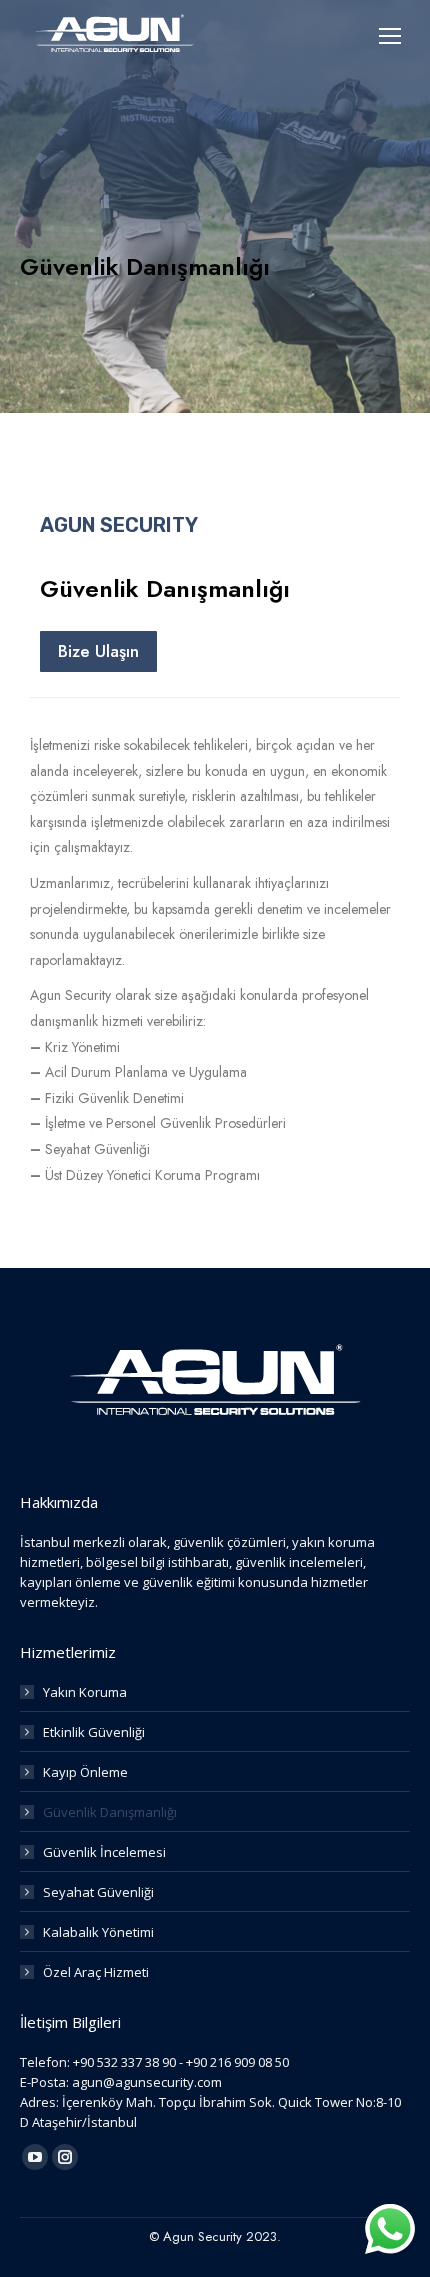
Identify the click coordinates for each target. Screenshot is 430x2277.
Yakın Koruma (85, 1692)
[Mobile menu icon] (390, 36)
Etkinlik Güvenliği (94, 1732)
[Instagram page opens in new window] (65, 2157)
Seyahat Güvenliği (98, 1892)
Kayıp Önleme (85, 1772)
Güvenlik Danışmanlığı (110, 1812)
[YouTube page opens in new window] (35, 2157)
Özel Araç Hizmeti (96, 1972)
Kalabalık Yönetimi (98, 1932)
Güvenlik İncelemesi (104, 1852)
